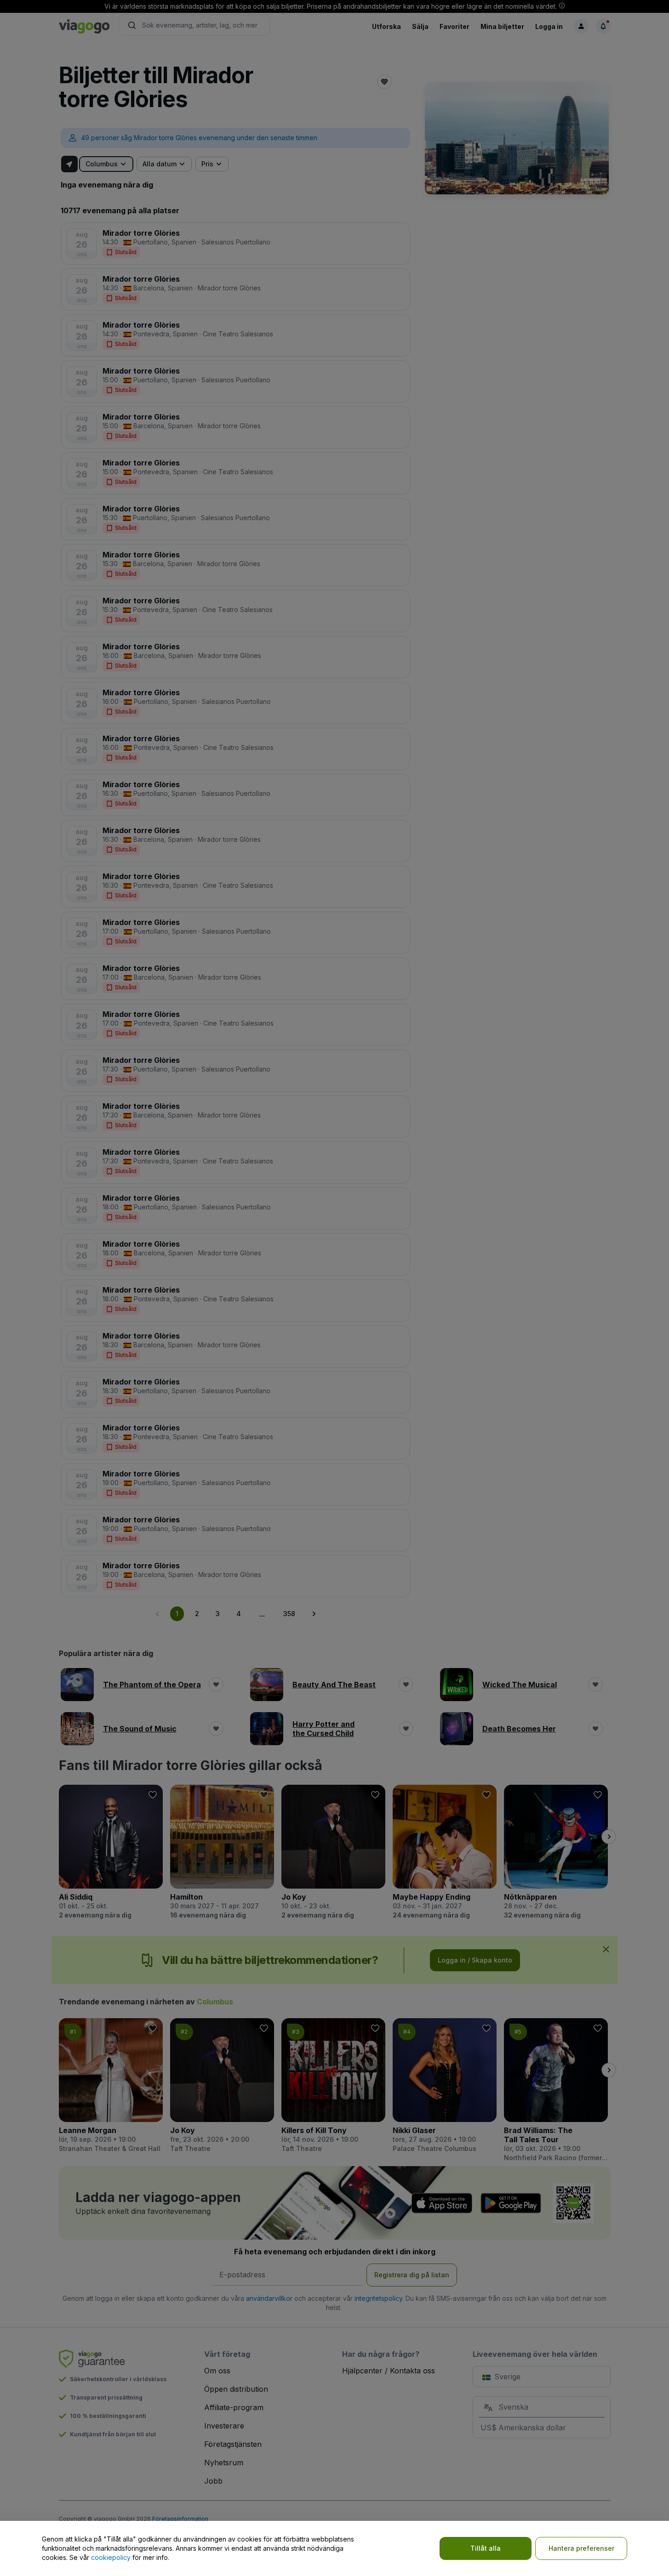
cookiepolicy (111, 2557)
